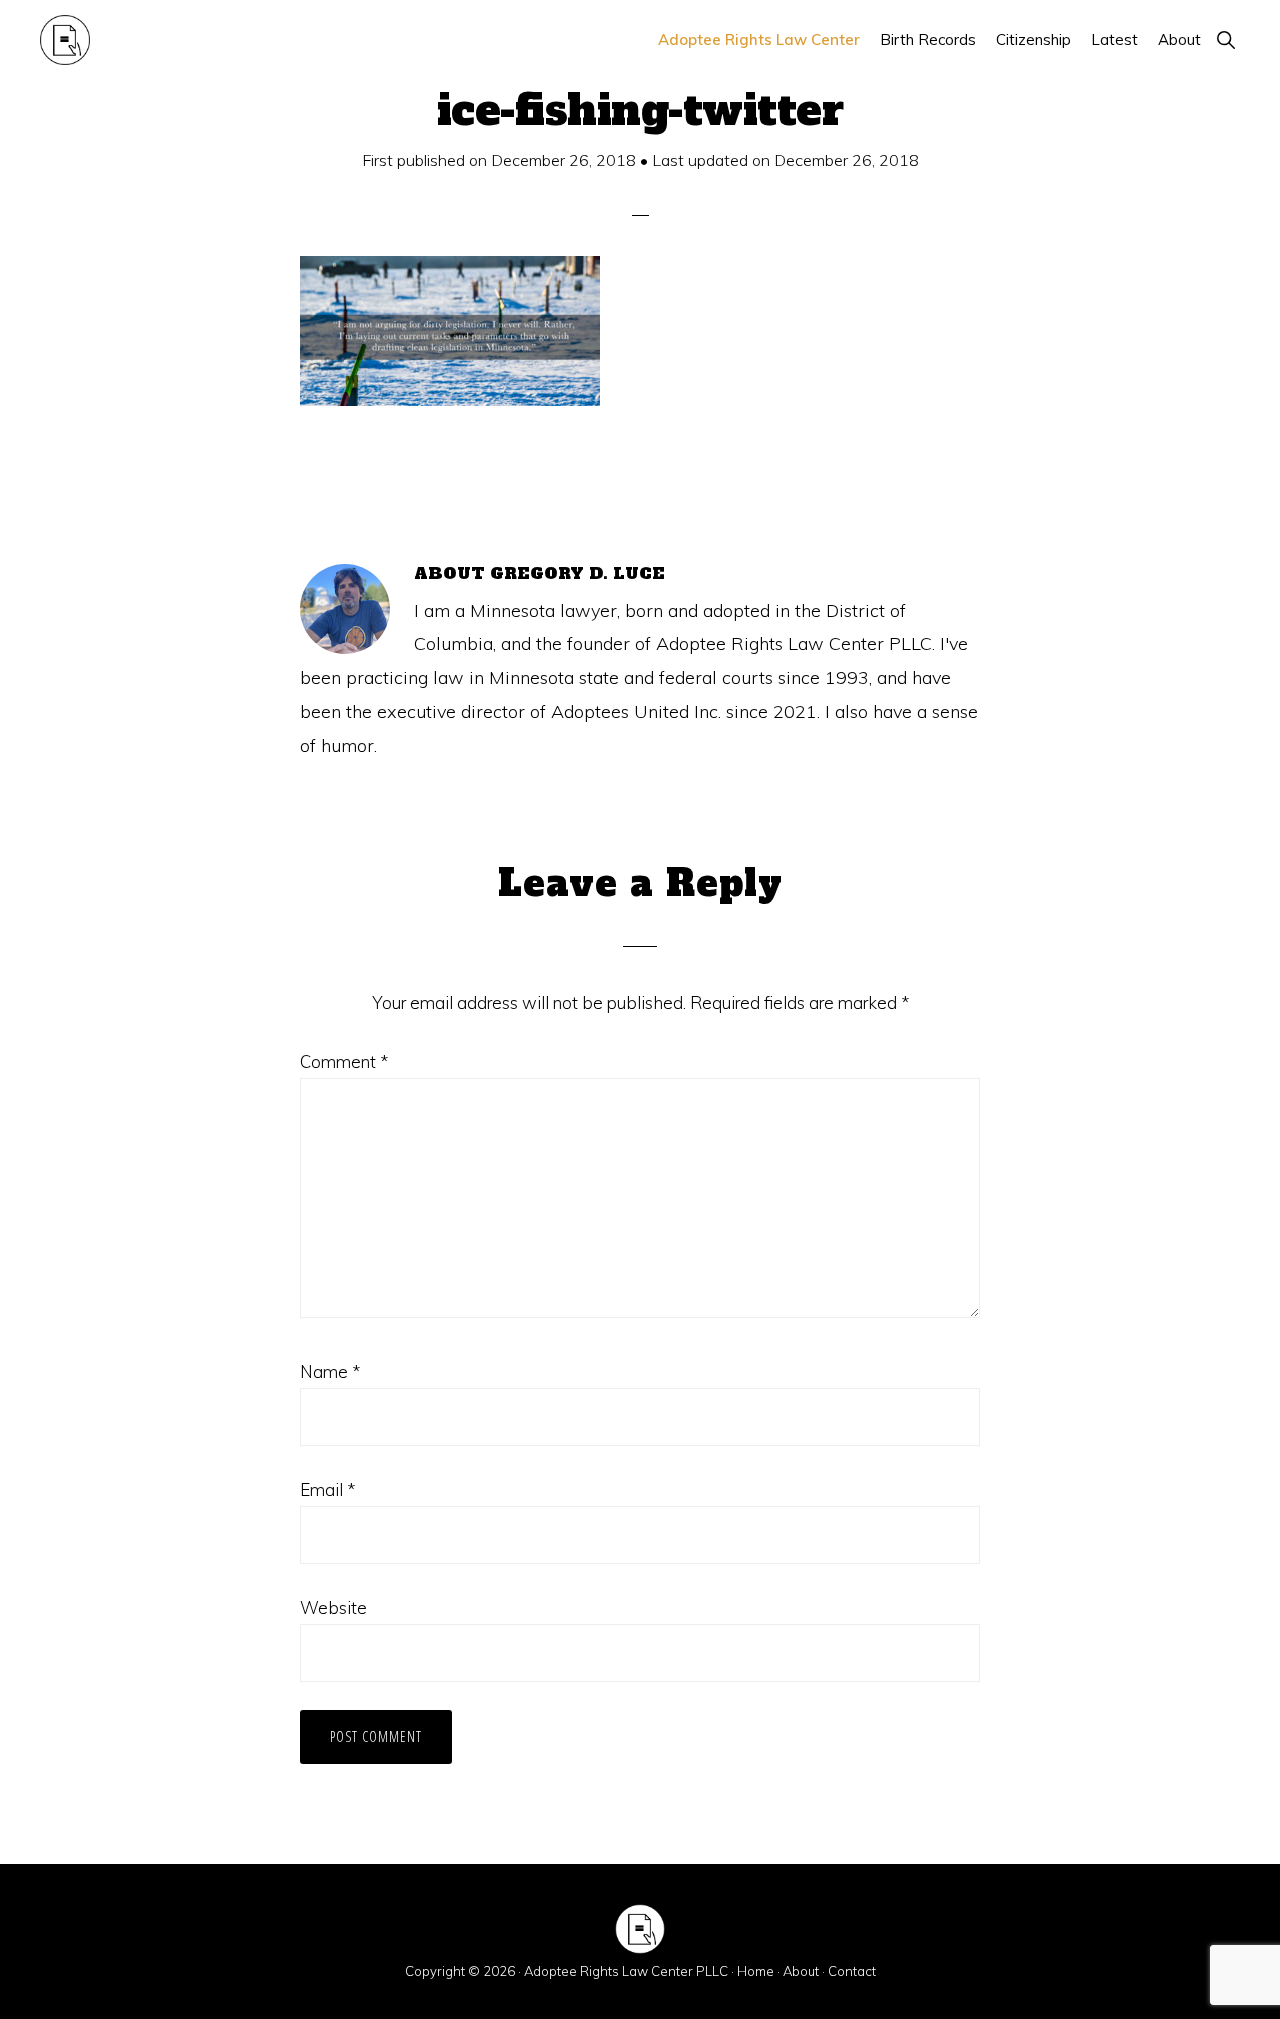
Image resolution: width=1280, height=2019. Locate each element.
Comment (344, 1061)
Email (327, 1489)
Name (330, 1371)
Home (755, 1971)
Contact (852, 1971)
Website (333, 1607)
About (801, 1971)
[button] (1225, 39)
